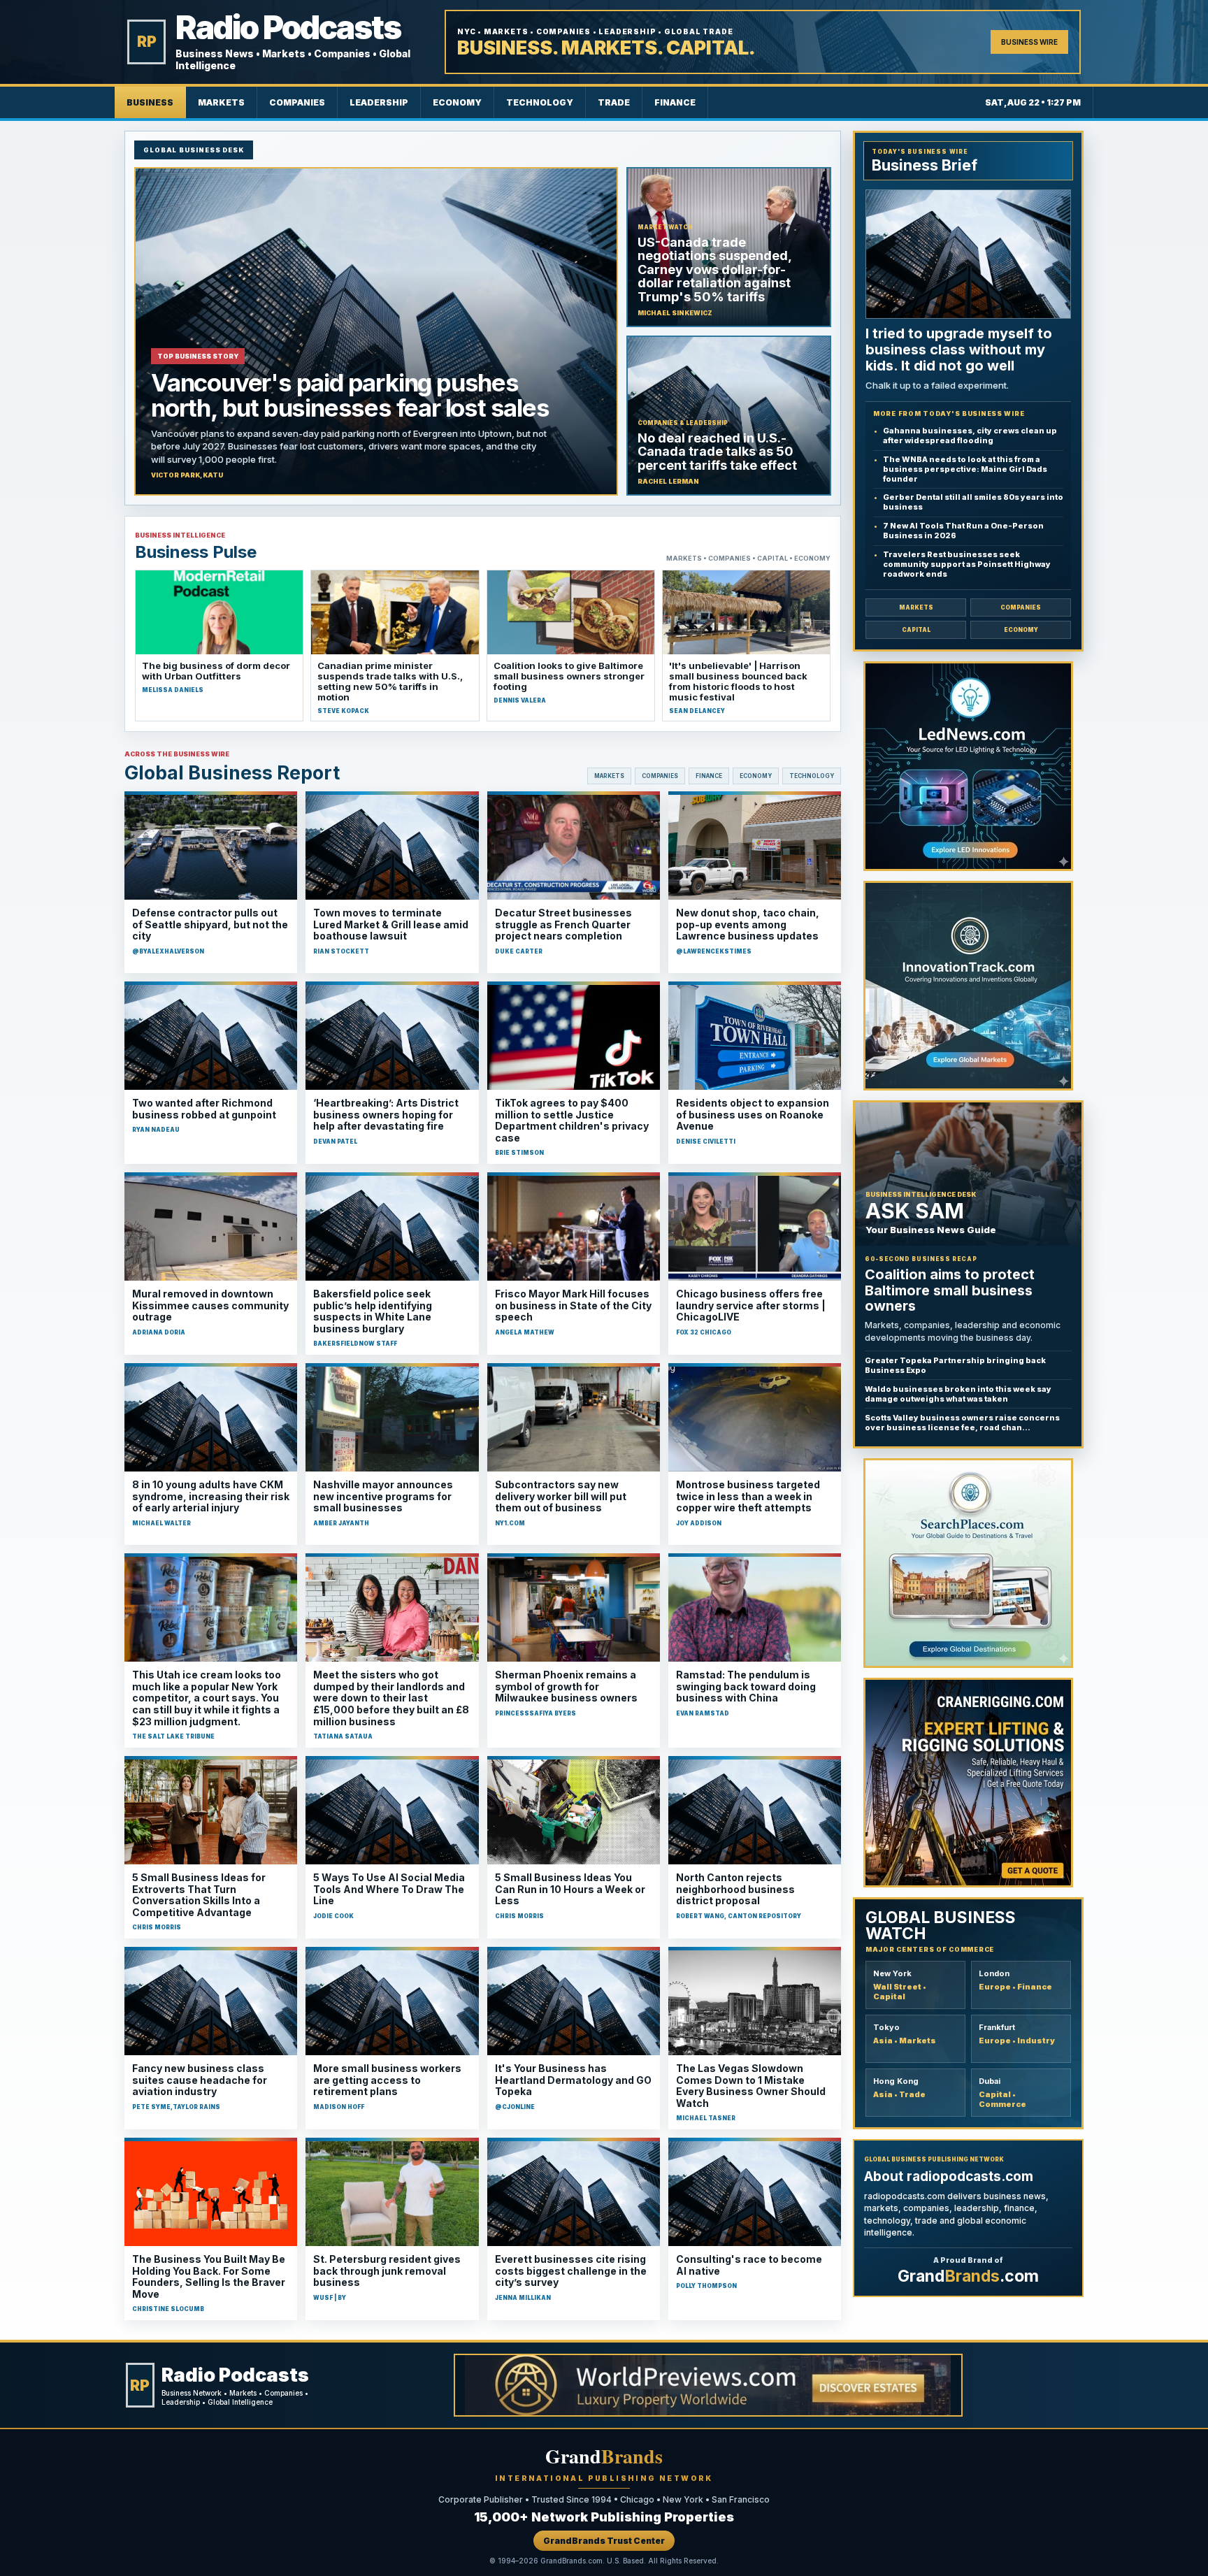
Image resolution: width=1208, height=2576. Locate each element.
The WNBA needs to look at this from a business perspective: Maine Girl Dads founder (965, 469)
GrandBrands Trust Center (604, 2541)
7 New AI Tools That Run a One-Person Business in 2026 (963, 531)
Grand (604, 2456)
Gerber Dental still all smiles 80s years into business (973, 502)
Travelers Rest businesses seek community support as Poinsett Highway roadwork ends (967, 564)
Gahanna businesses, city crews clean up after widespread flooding (970, 436)
